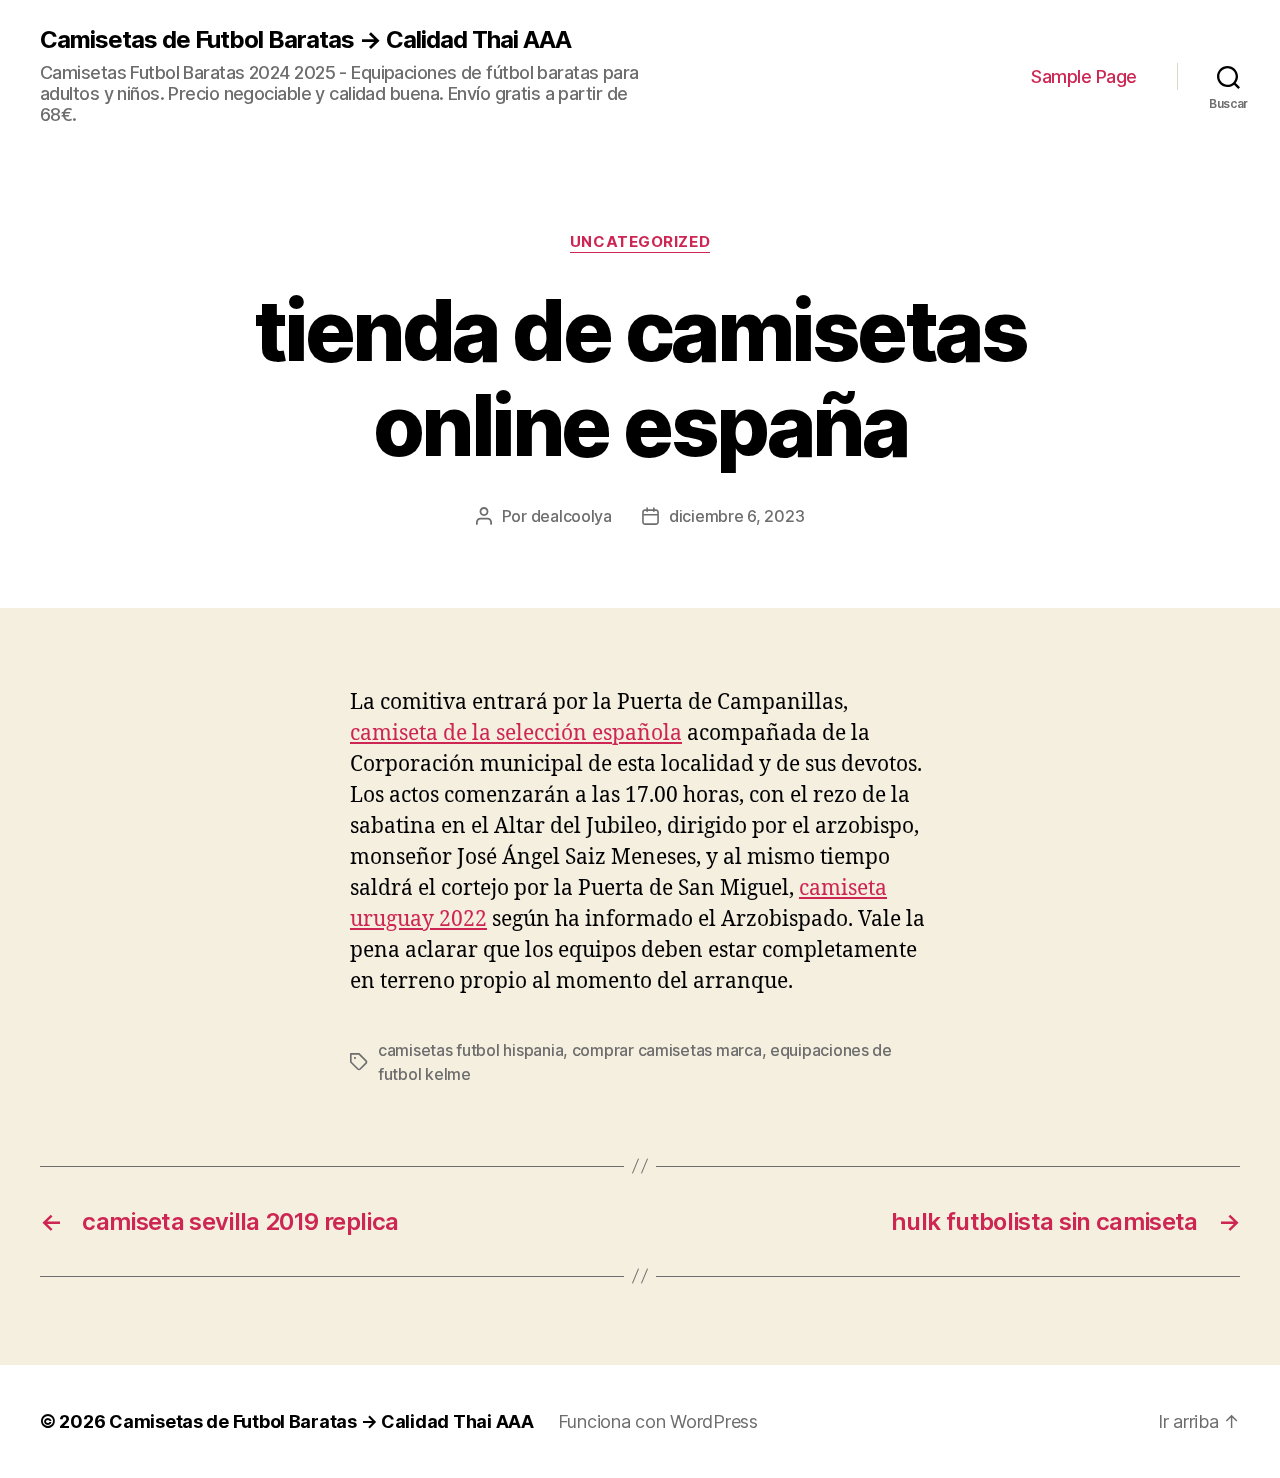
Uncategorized (640, 242)
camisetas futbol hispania (470, 1050)
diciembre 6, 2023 (736, 516)
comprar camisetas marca (667, 1050)
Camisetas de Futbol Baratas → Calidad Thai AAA (305, 40)
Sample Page (1084, 76)
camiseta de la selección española (516, 733)
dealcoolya (571, 516)
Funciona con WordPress (658, 1421)
